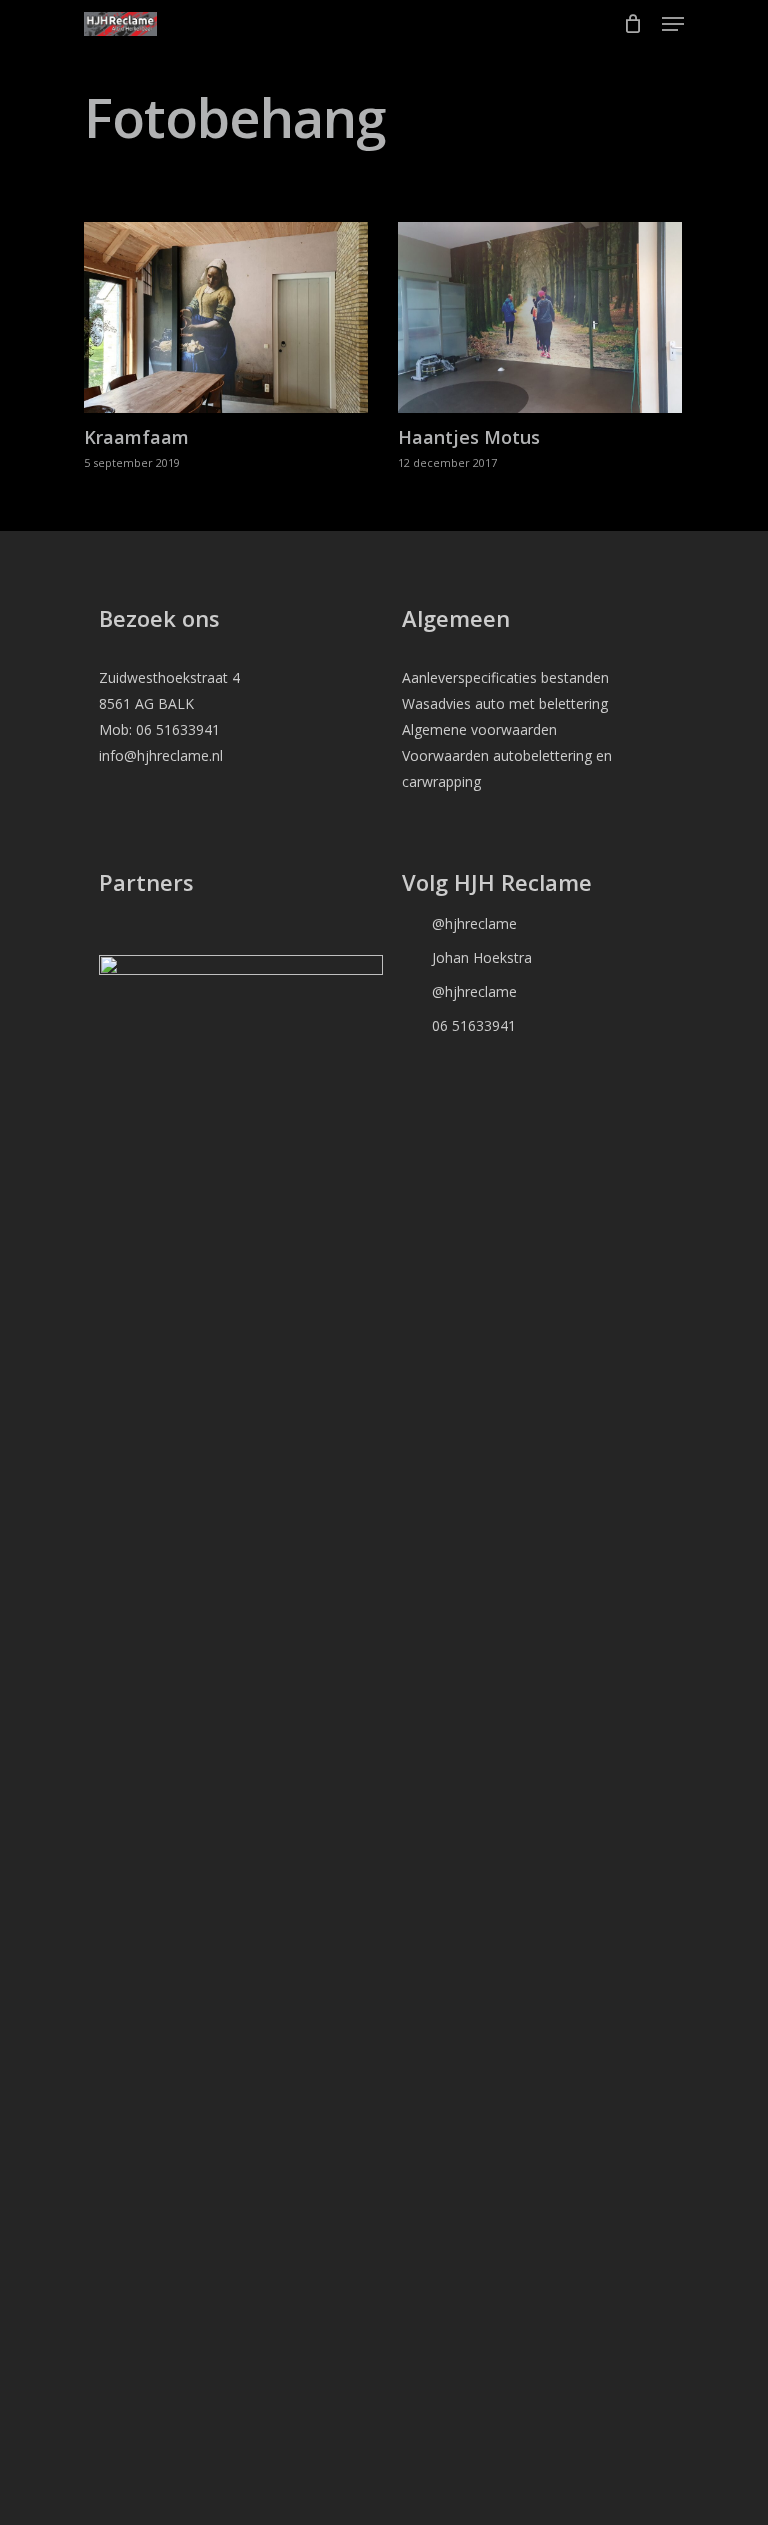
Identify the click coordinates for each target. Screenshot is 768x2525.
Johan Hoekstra (467, 957)
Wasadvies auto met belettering (505, 703)
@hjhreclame (459, 923)
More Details (231, 302)
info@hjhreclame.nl (161, 755)
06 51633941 (459, 1025)
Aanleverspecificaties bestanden (505, 677)
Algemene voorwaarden (479, 729)
